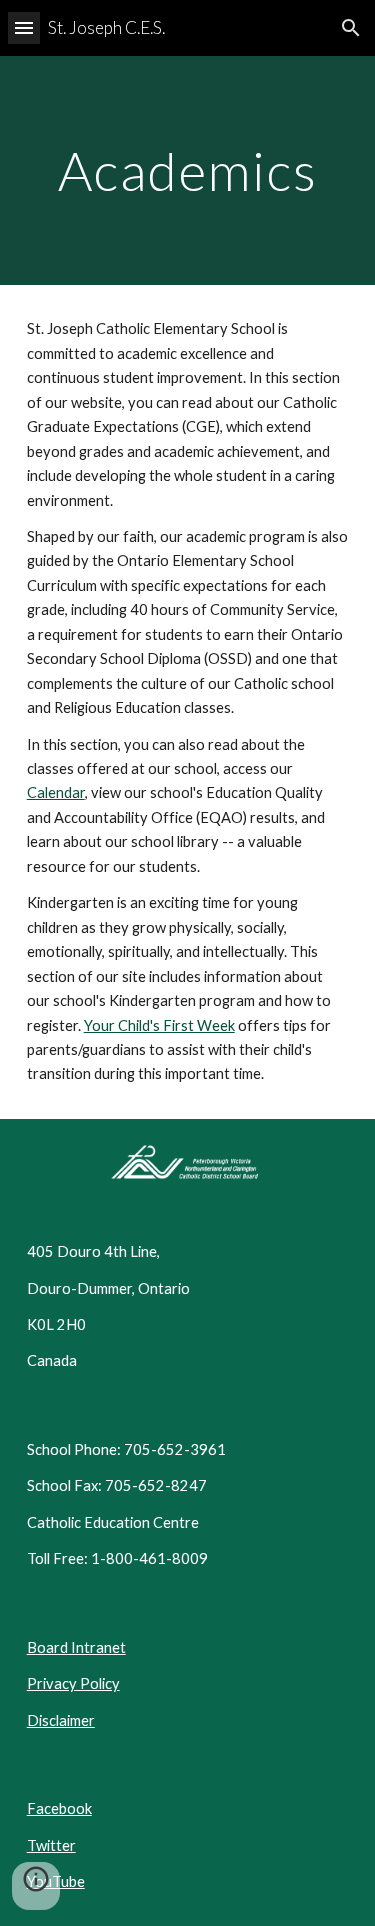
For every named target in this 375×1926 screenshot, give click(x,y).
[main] (188, 170)
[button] (24, 27)
